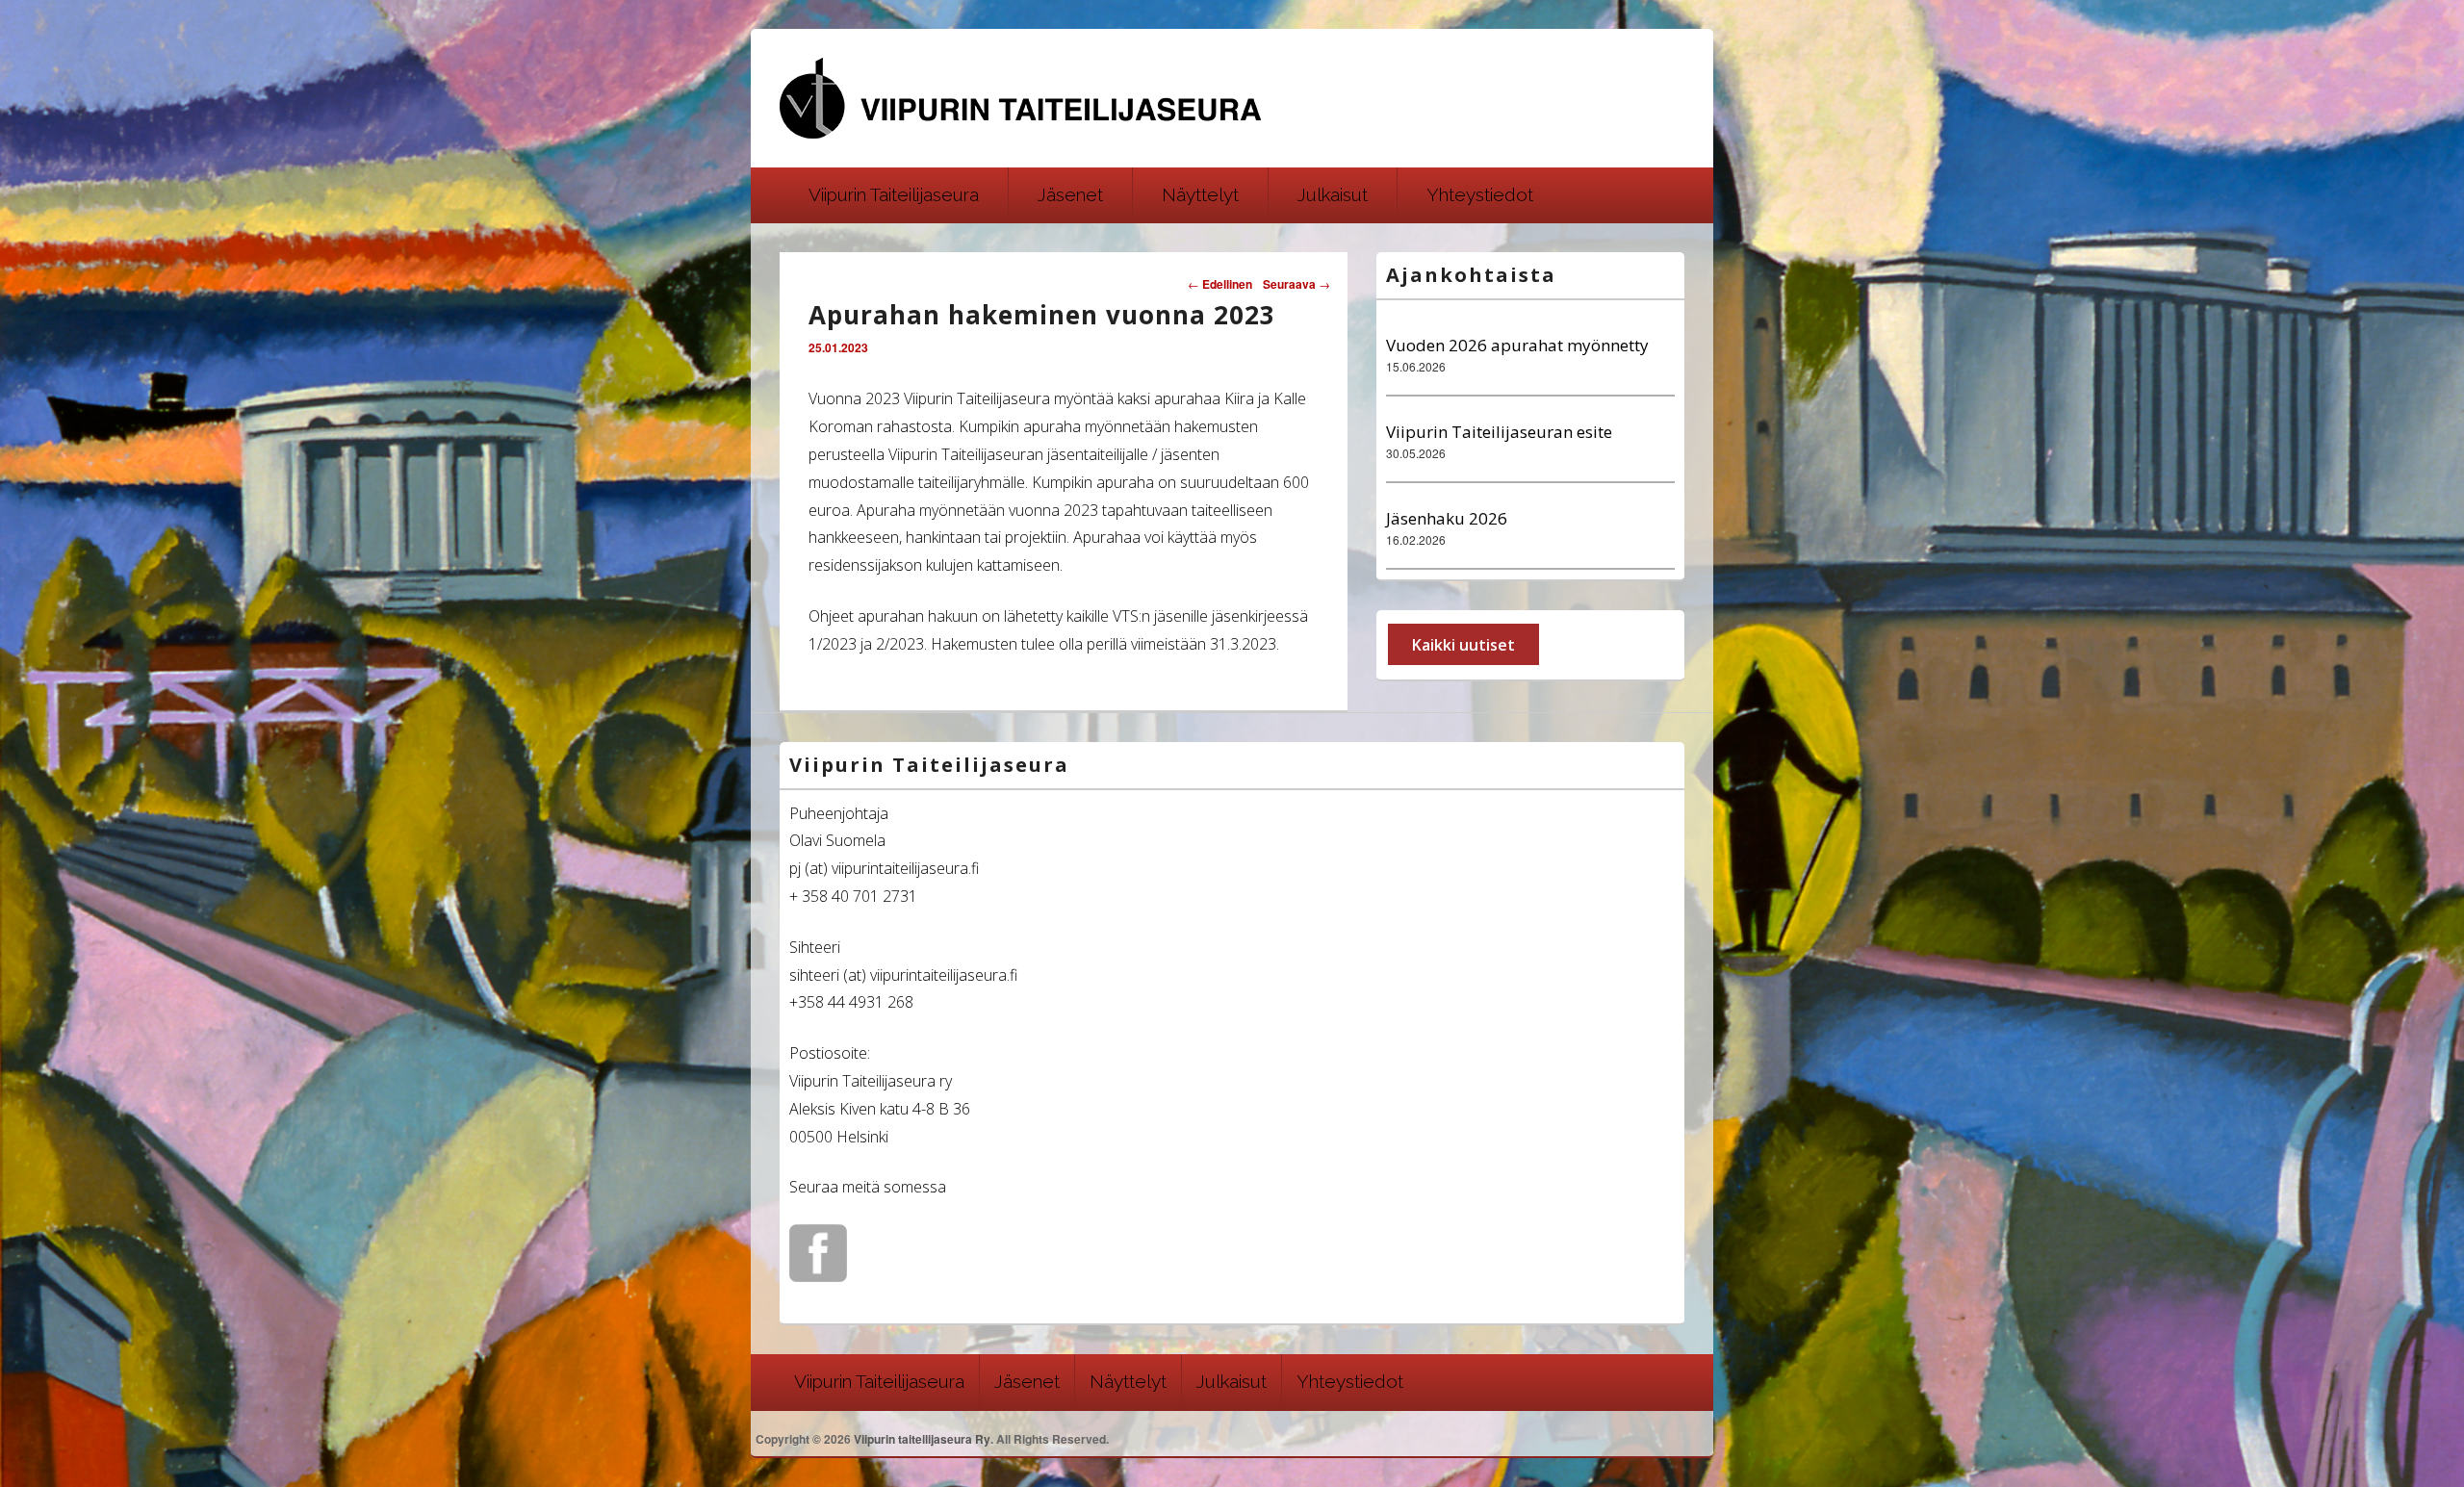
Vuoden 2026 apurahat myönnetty (1517, 345)
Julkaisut (1333, 194)
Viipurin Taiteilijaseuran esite (1499, 432)
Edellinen (1220, 284)
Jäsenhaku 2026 (1447, 518)
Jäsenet (1070, 194)
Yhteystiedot (1480, 194)
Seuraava (1296, 284)
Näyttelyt (1200, 194)
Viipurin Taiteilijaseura (894, 194)
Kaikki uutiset (1463, 645)
